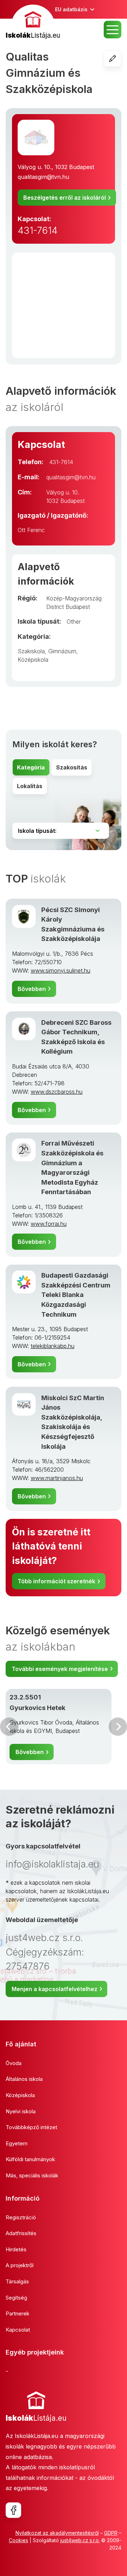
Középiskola (33, 660)
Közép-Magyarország (74, 598)
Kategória (31, 767)
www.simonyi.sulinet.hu (61, 971)
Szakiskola (31, 651)
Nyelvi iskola (21, 2111)
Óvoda (14, 2063)
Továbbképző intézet (31, 2127)
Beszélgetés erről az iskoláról (65, 198)
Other (74, 622)
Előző (9, 1727)
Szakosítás (72, 767)
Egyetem (17, 2143)
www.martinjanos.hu (57, 1478)
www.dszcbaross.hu (57, 1092)
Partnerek (17, 2313)
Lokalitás (30, 786)
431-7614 (38, 230)
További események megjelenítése (60, 1669)
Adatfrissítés (21, 2233)
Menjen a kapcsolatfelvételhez (55, 1989)
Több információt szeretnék (56, 1581)
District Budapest (68, 607)
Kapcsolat (18, 2330)
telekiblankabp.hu (53, 1346)
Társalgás (17, 2281)
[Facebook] (13, 2510)
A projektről (20, 2265)
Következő (118, 1727)
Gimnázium (62, 651)
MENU (113, 30)
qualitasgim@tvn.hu (43, 177)
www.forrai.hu (49, 1224)
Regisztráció (21, 2217)
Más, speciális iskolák (32, 2175)
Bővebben (32, 989)
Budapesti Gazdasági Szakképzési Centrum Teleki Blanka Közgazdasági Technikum (76, 1295)
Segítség (16, 2298)
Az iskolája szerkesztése (121, 58)
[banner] (33, 23)
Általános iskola (24, 2079)
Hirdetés (16, 2249)
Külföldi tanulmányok (30, 2159)
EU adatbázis (71, 9)
